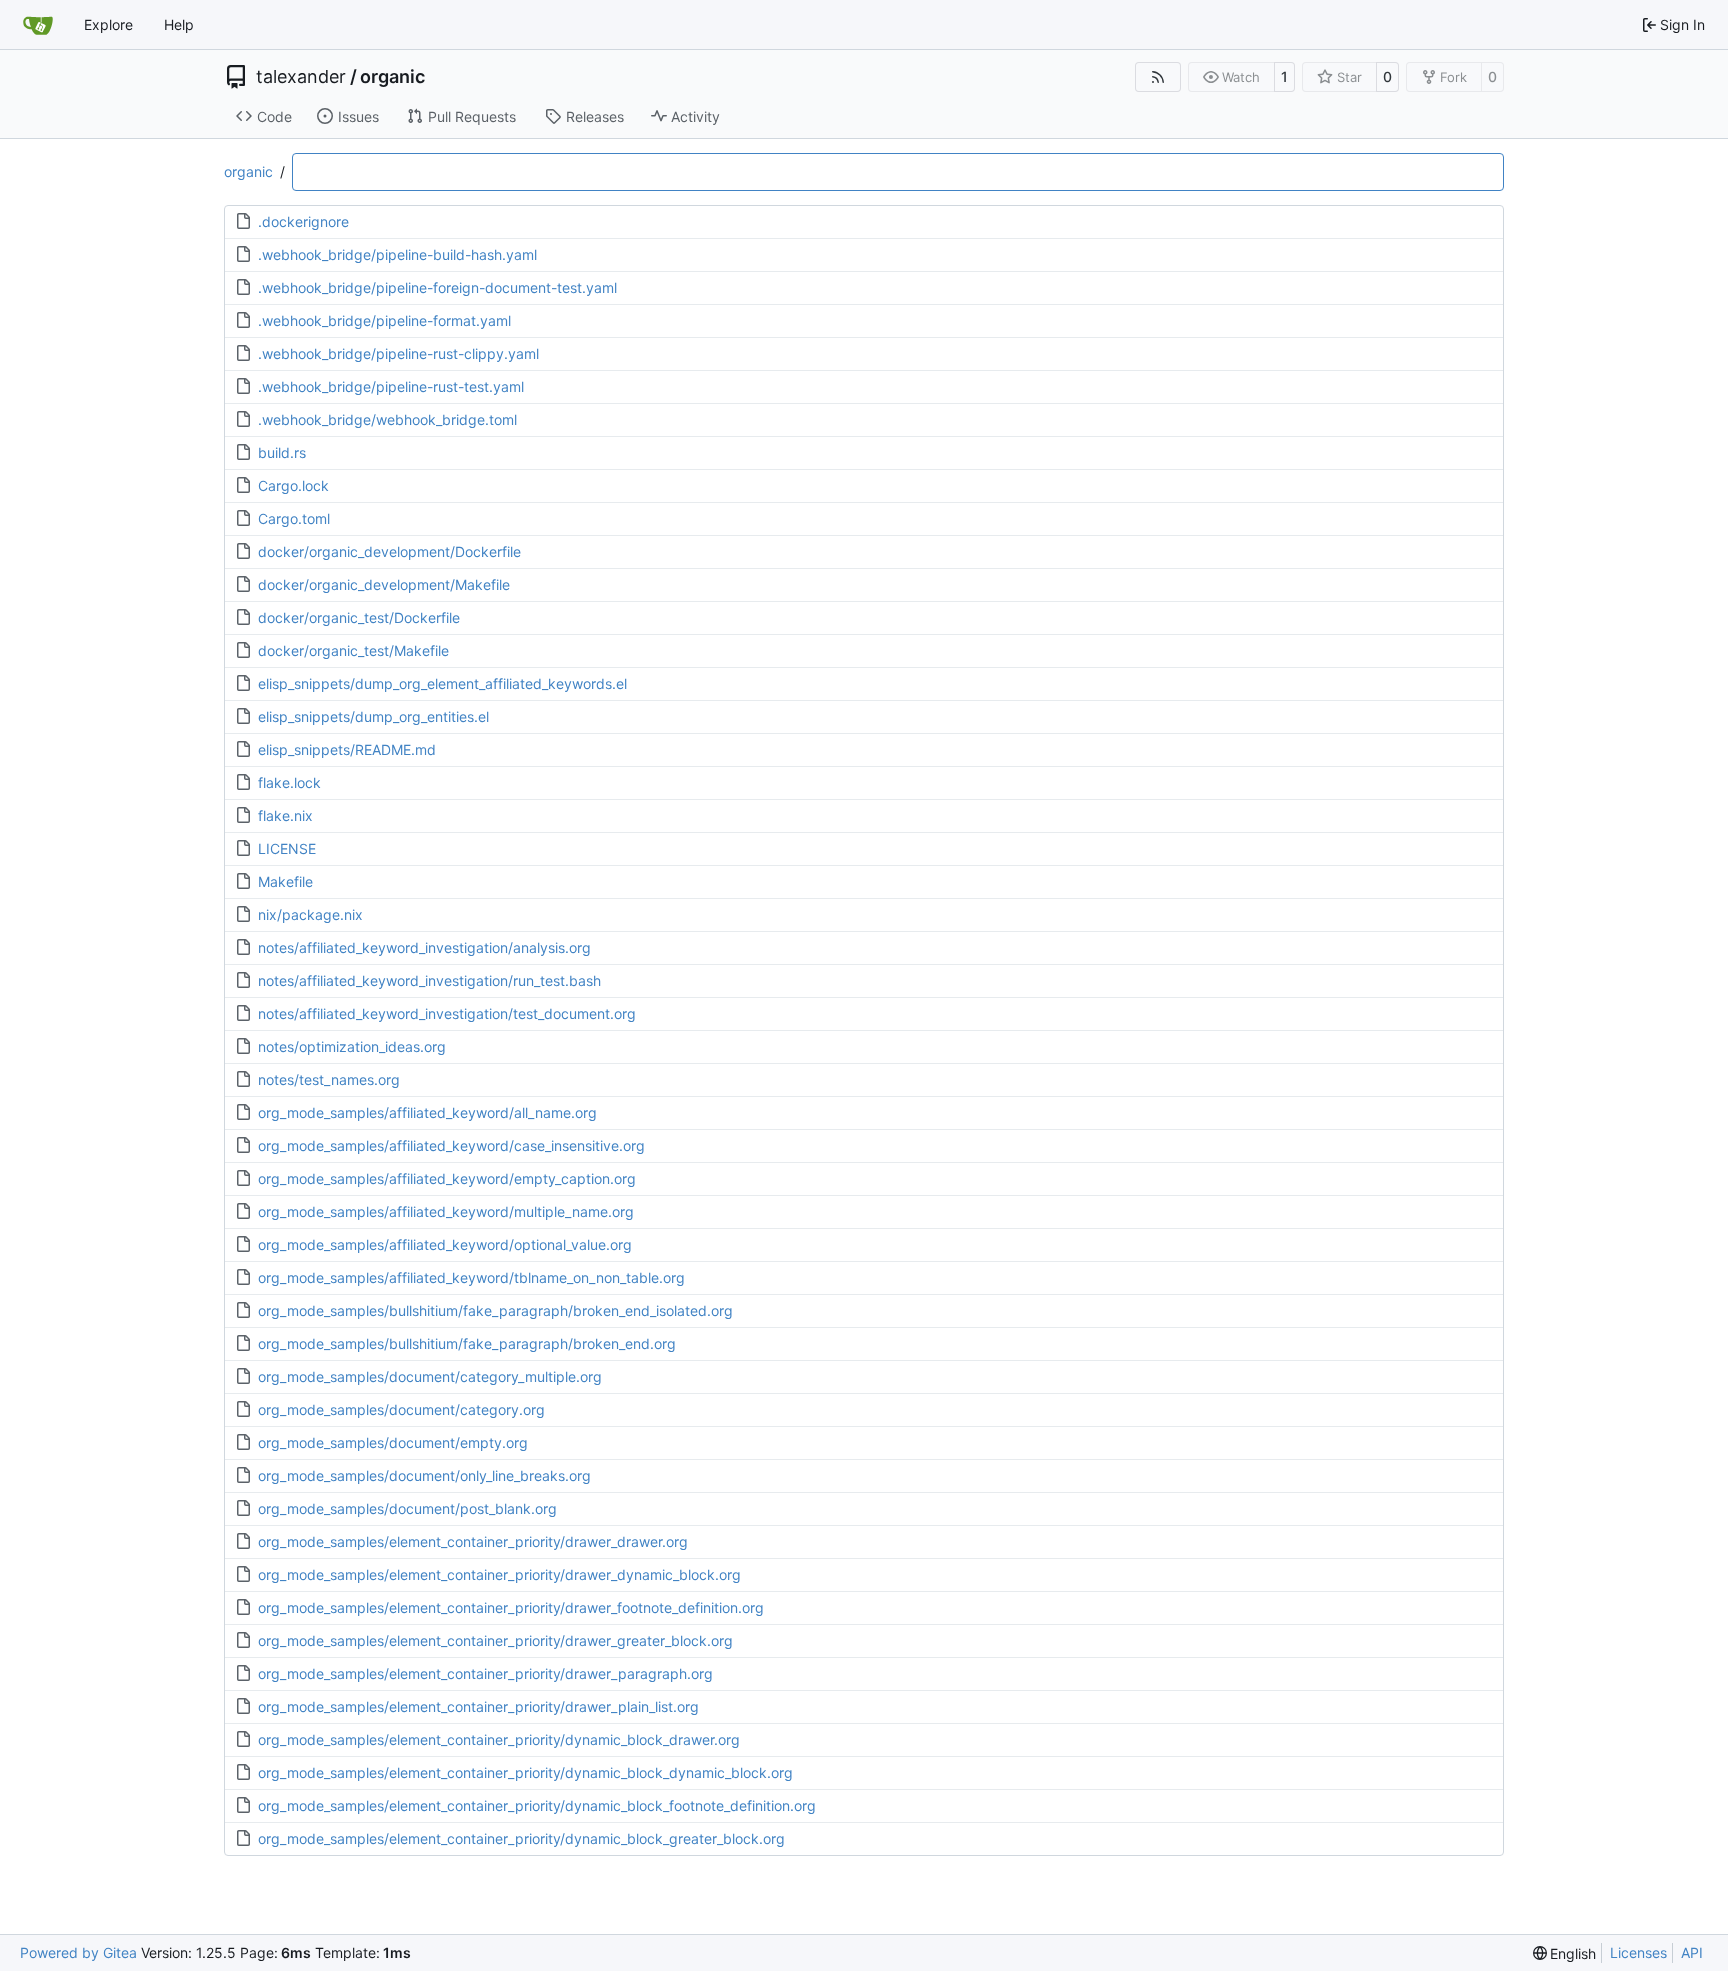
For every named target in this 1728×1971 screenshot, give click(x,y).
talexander (301, 77)
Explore (108, 24)
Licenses (1638, 1952)
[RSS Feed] (1158, 77)
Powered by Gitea (78, 1952)
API (1692, 1952)
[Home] (38, 25)
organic (392, 77)
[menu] (1565, 1953)
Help (179, 24)
